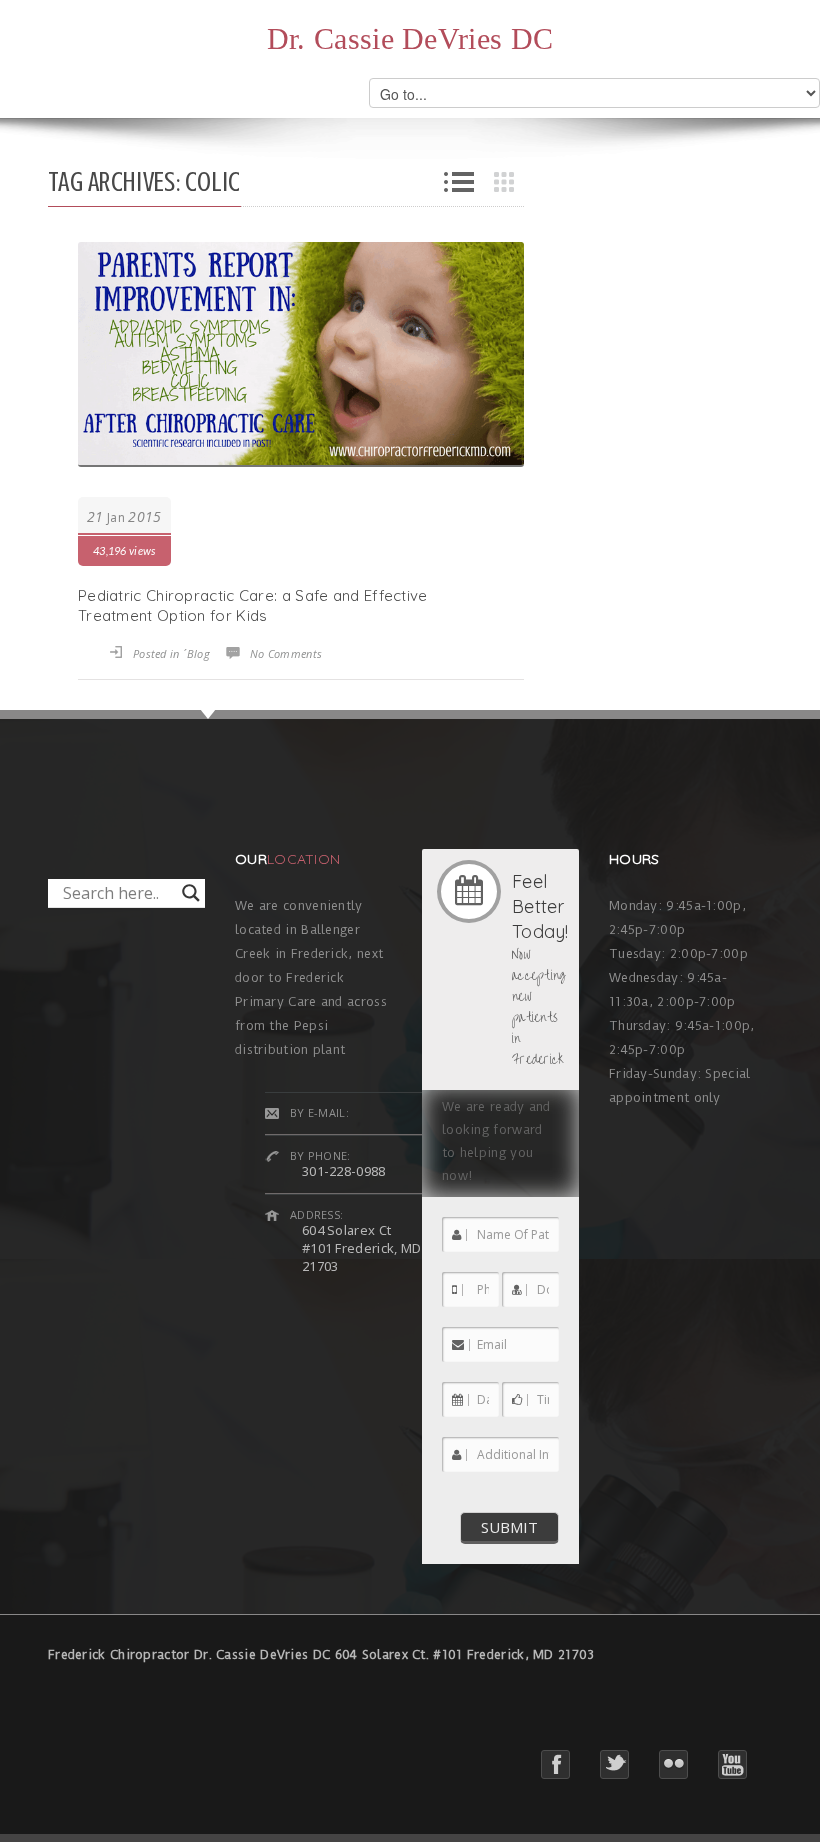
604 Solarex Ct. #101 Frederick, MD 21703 (465, 1654)
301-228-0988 (344, 1171)
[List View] (459, 182)
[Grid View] (509, 182)
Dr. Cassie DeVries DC (410, 39)
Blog (198, 653)
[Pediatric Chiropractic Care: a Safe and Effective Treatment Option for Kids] (301, 354)
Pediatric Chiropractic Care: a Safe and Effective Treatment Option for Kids (253, 605)
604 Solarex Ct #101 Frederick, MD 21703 (361, 1248)
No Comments (286, 653)
